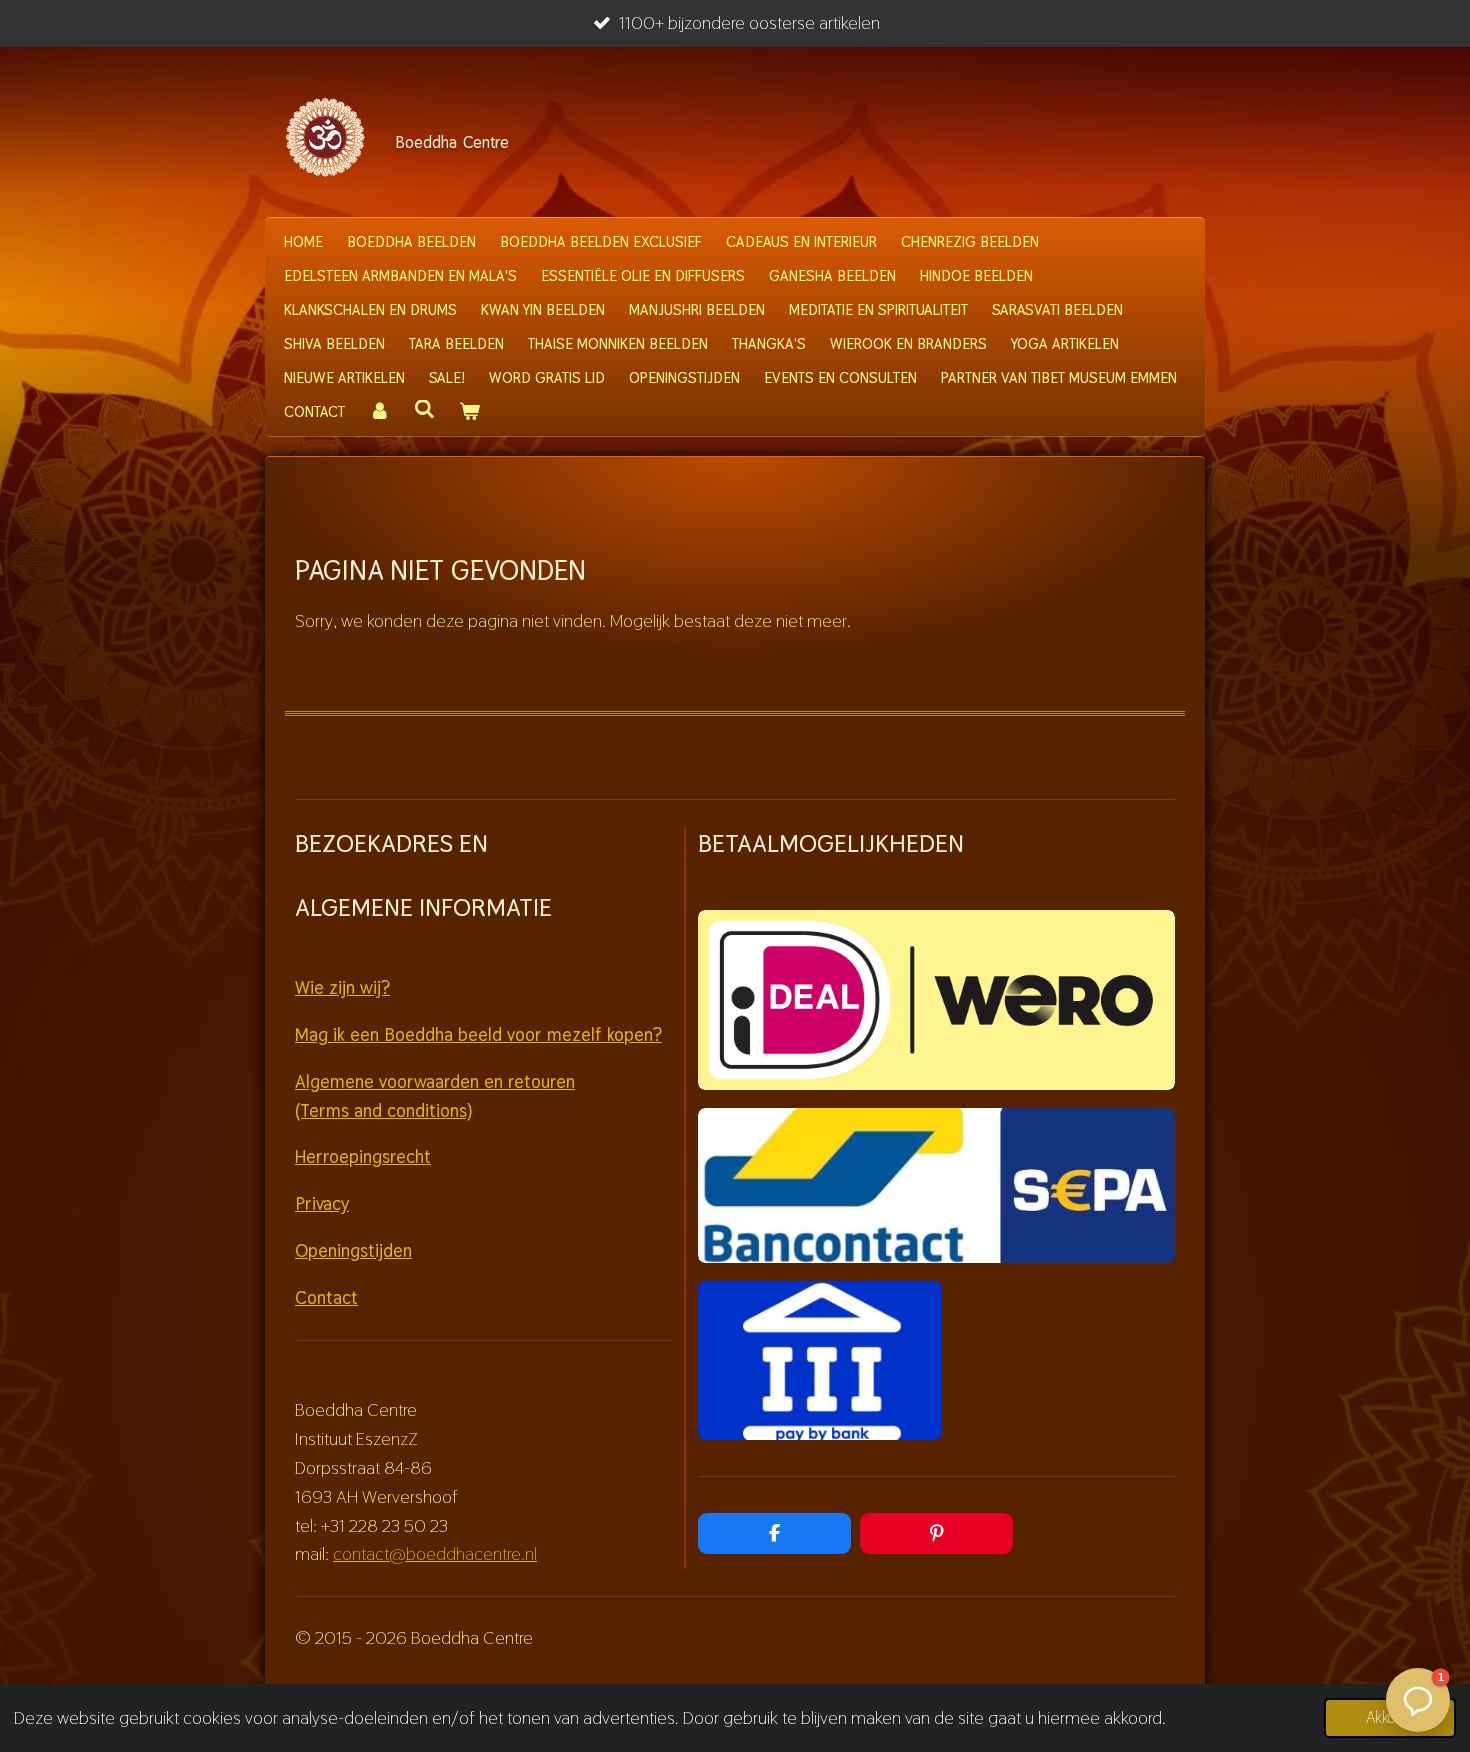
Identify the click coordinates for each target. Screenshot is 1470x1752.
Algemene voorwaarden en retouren (435, 1081)
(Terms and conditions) (383, 1110)
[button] (1418, 1700)
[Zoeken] (424, 409)
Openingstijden (353, 1250)
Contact (326, 1297)
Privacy (322, 1203)
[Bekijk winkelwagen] (469, 412)
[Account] (379, 412)
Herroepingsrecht (363, 1156)
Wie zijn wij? (342, 987)
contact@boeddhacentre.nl (435, 1553)
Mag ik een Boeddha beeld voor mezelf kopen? (478, 1034)
